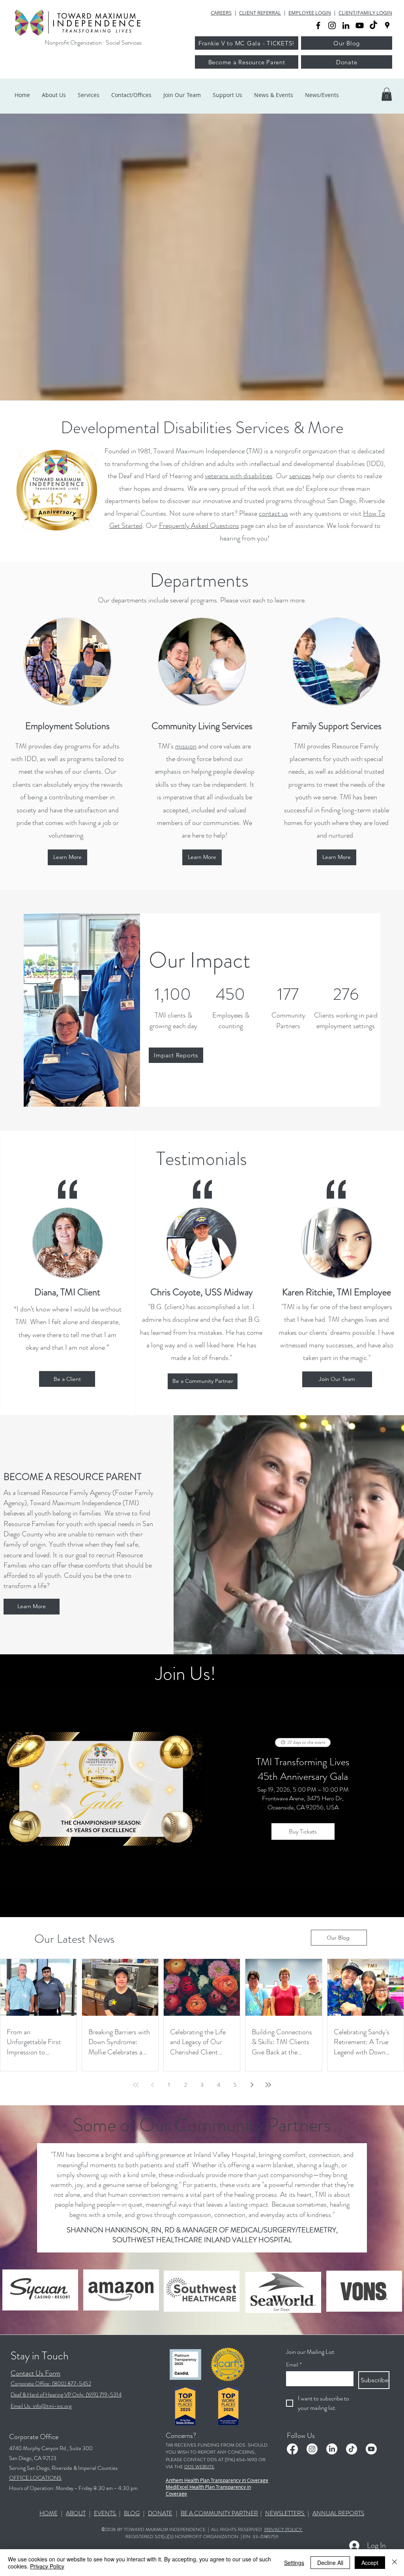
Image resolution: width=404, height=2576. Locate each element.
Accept (370, 2563)
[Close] (395, 2563)
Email (294, 2365)
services (300, 476)
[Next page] (252, 2085)
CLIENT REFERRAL (260, 13)
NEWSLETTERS (285, 2513)
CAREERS (221, 13)
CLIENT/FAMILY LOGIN (365, 13)
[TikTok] (373, 25)
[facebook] (318, 25)
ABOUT (76, 2513)
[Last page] (268, 2085)
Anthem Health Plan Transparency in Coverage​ (217, 2480)
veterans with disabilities (239, 476)
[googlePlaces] (387, 25)
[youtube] (360, 25)
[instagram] (332, 25)
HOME (49, 2513)
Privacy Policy (47, 2566)
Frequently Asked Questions (199, 526)
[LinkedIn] (332, 2449)
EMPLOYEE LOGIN (310, 13)
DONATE (160, 2513)
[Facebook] (292, 2449)
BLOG (132, 2513)
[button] (387, 94)
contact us (273, 513)
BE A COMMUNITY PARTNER (219, 2513)
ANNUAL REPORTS (338, 2513)
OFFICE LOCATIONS (35, 2478)
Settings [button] (294, 2563)
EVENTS (105, 2513)
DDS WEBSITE (199, 2467)
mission (186, 746)
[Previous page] (152, 2085)
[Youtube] (371, 2449)
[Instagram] (312, 2449)
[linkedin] (346, 25)
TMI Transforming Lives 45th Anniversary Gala (303, 1769)
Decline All (330, 2563)
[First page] (136, 2085)
